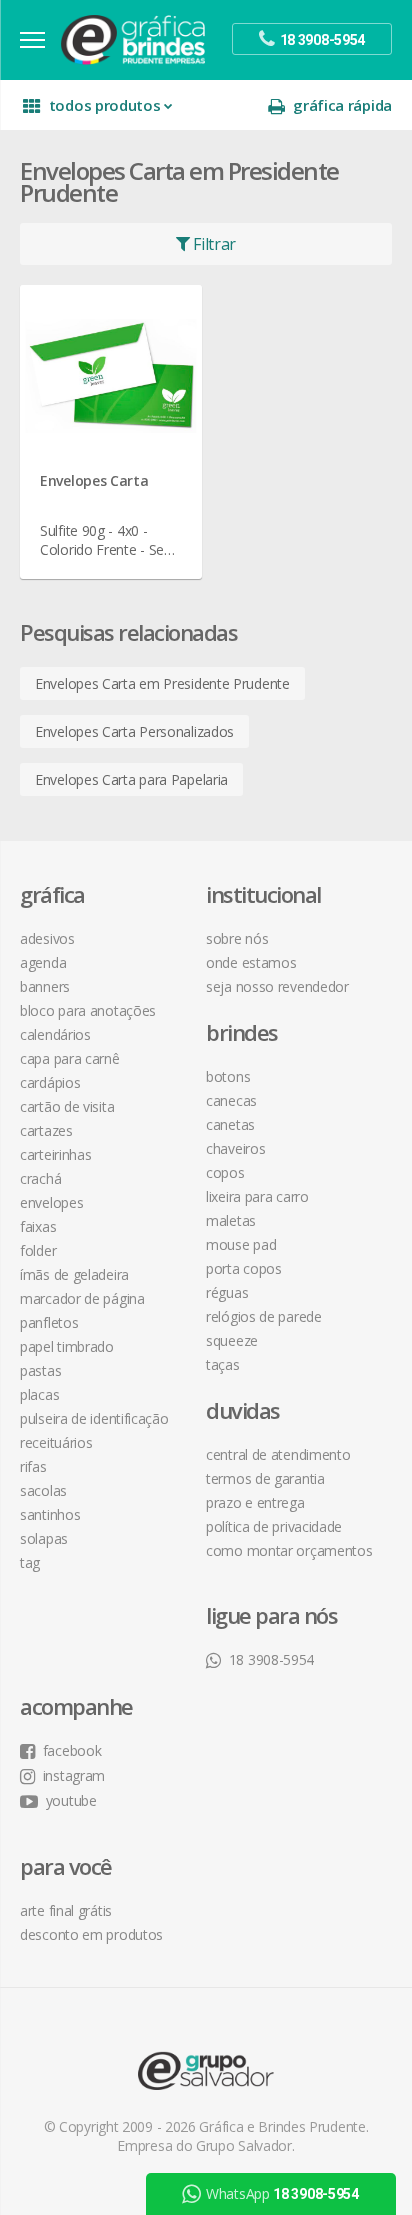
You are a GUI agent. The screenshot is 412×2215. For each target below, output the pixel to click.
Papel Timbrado (67, 1346)
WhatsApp (282, 1963)
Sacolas (43, 1490)
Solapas (44, 1538)
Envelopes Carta (94, 480)
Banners (45, 986)
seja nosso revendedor (277, 986)
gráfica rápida (342, 105)
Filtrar (213, 244)
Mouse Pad (241, 1244)
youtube (71, 1800)
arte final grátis (66, 1910)
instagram (74, 1775)
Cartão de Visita (67, 1106)
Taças (223, 1364)
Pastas (40, 1370)
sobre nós (237, 938)
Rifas (33, 1466)
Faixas (38, 1226)
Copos (225, 1172)
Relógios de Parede (264, 1316)
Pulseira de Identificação (94, 1418)
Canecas (231, 1100)
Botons (228, 1076)
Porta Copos (244, 1268)
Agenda (43, 962)
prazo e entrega (255, 1502)
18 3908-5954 (271, 1659)
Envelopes (51, 1202)
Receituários (56, 1442)
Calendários (55, 1034)
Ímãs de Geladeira (74, 1274)
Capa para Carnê (70, 1058)
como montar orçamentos (289, 1550)
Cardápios (50, 1082)
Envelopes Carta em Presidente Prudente (162, 683)
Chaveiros (235, 1148)
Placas (39, 1394)
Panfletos (49, 1322)
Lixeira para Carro (257, 1196)
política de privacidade (274, 1526)
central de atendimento (278, 1454)
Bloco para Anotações (88, 1010)
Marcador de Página (82, 1298)
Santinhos (50, 1514)
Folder (38, 1250)
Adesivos (47, 938)
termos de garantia (265, 1478)
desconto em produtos (91, 1934)
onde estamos (251, 962)
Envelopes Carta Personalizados (134, 731)
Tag (30, 1562)
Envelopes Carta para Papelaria (131, 779)
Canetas (230, 1124)
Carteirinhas (55, 1154)
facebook (72, 1750)
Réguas (227, 1292)
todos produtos (105, 105)
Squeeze (232, 1340)
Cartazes (46, 1130)
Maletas (231, 1220)
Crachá (40, 1178)
